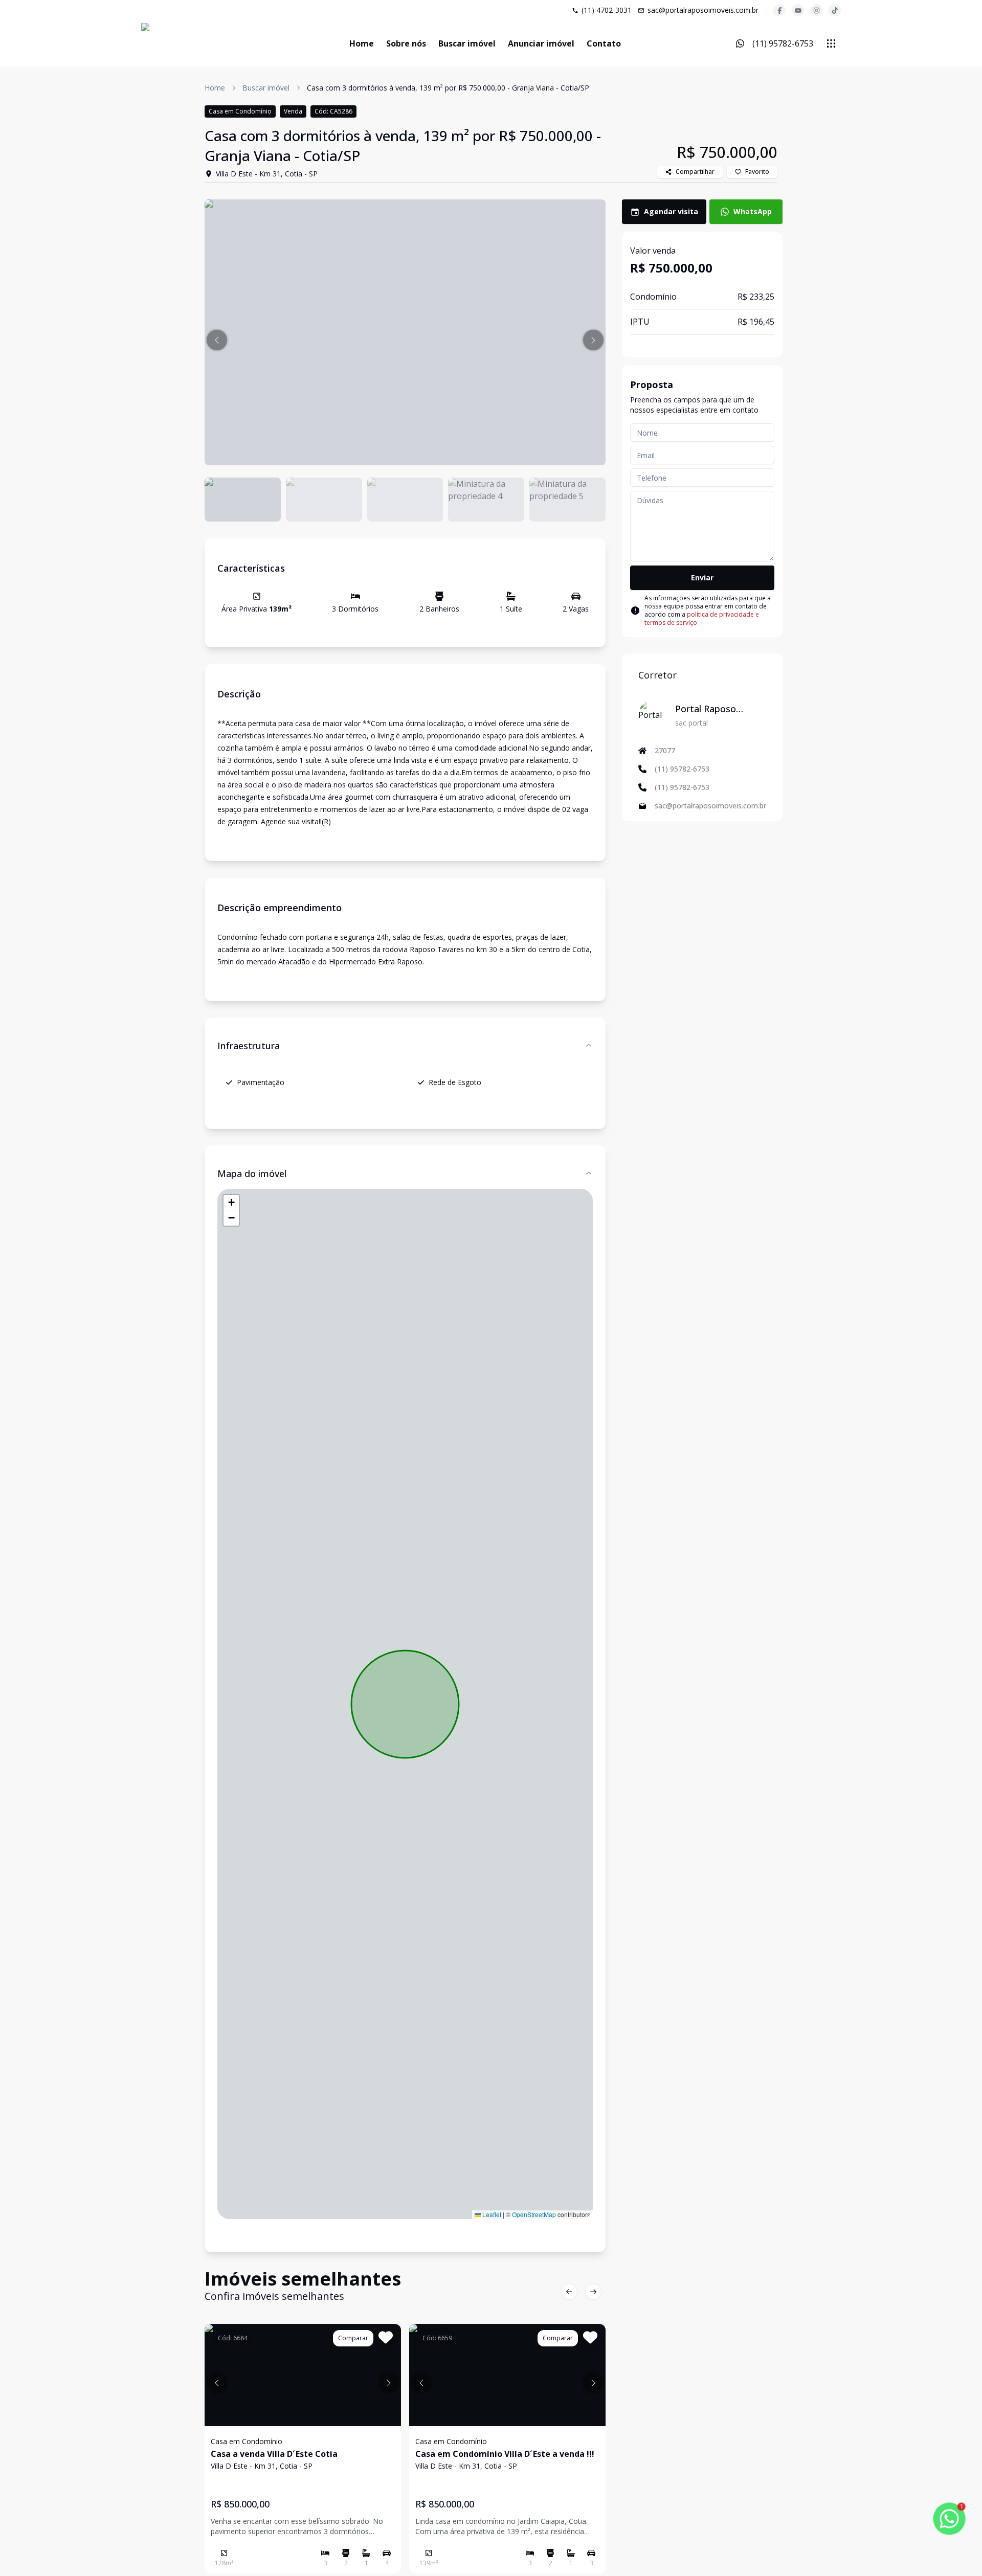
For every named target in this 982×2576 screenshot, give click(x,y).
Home (362, 43)
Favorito (757, 172)
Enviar (702, 578)
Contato (604, 43)
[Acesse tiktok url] (835, 10)
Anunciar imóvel (541, 43)
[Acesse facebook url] (779, 10)
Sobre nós (406, 43)
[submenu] (831, 43)
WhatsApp (753, 211)
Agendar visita (671, 211)
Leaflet (491, 2214)
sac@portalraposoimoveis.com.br (703, 10)
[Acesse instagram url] (816, 10)
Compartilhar (695, 172)
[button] (217, 340)
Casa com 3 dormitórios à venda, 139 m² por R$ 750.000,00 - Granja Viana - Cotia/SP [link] (448, 88)
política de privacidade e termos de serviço (702, 618)
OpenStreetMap (534, 2214)
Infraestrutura (249, 1046)
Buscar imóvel (467, 43)
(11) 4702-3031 (607, 10)
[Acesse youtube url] (798, 10)
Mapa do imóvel (252, 1173)
